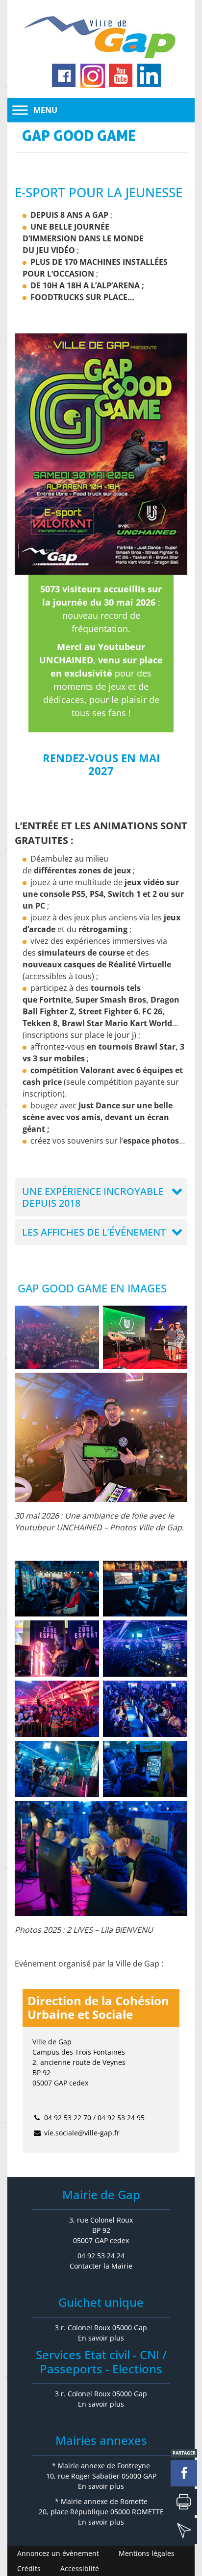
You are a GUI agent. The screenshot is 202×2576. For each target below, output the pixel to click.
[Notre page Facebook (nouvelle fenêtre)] (64, 76)
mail (184, 2531)
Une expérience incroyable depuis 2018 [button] (93, 1197)
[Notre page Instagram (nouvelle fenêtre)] (93, 76)
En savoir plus (101, 2338)
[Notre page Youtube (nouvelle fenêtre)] (121, 76)
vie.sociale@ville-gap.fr (82, 2133)
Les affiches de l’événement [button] (94, 1232)
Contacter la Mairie (101, 2266)
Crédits (29, 2568)
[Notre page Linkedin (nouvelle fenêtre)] (150, 76)
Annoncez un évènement (58, 2553)
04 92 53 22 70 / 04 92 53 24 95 (94, 2118)
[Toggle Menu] (20, 110)
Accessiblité (80, 2568)
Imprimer (184, 2502)
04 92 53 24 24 (101, 2256)
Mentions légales (147, 2553)
